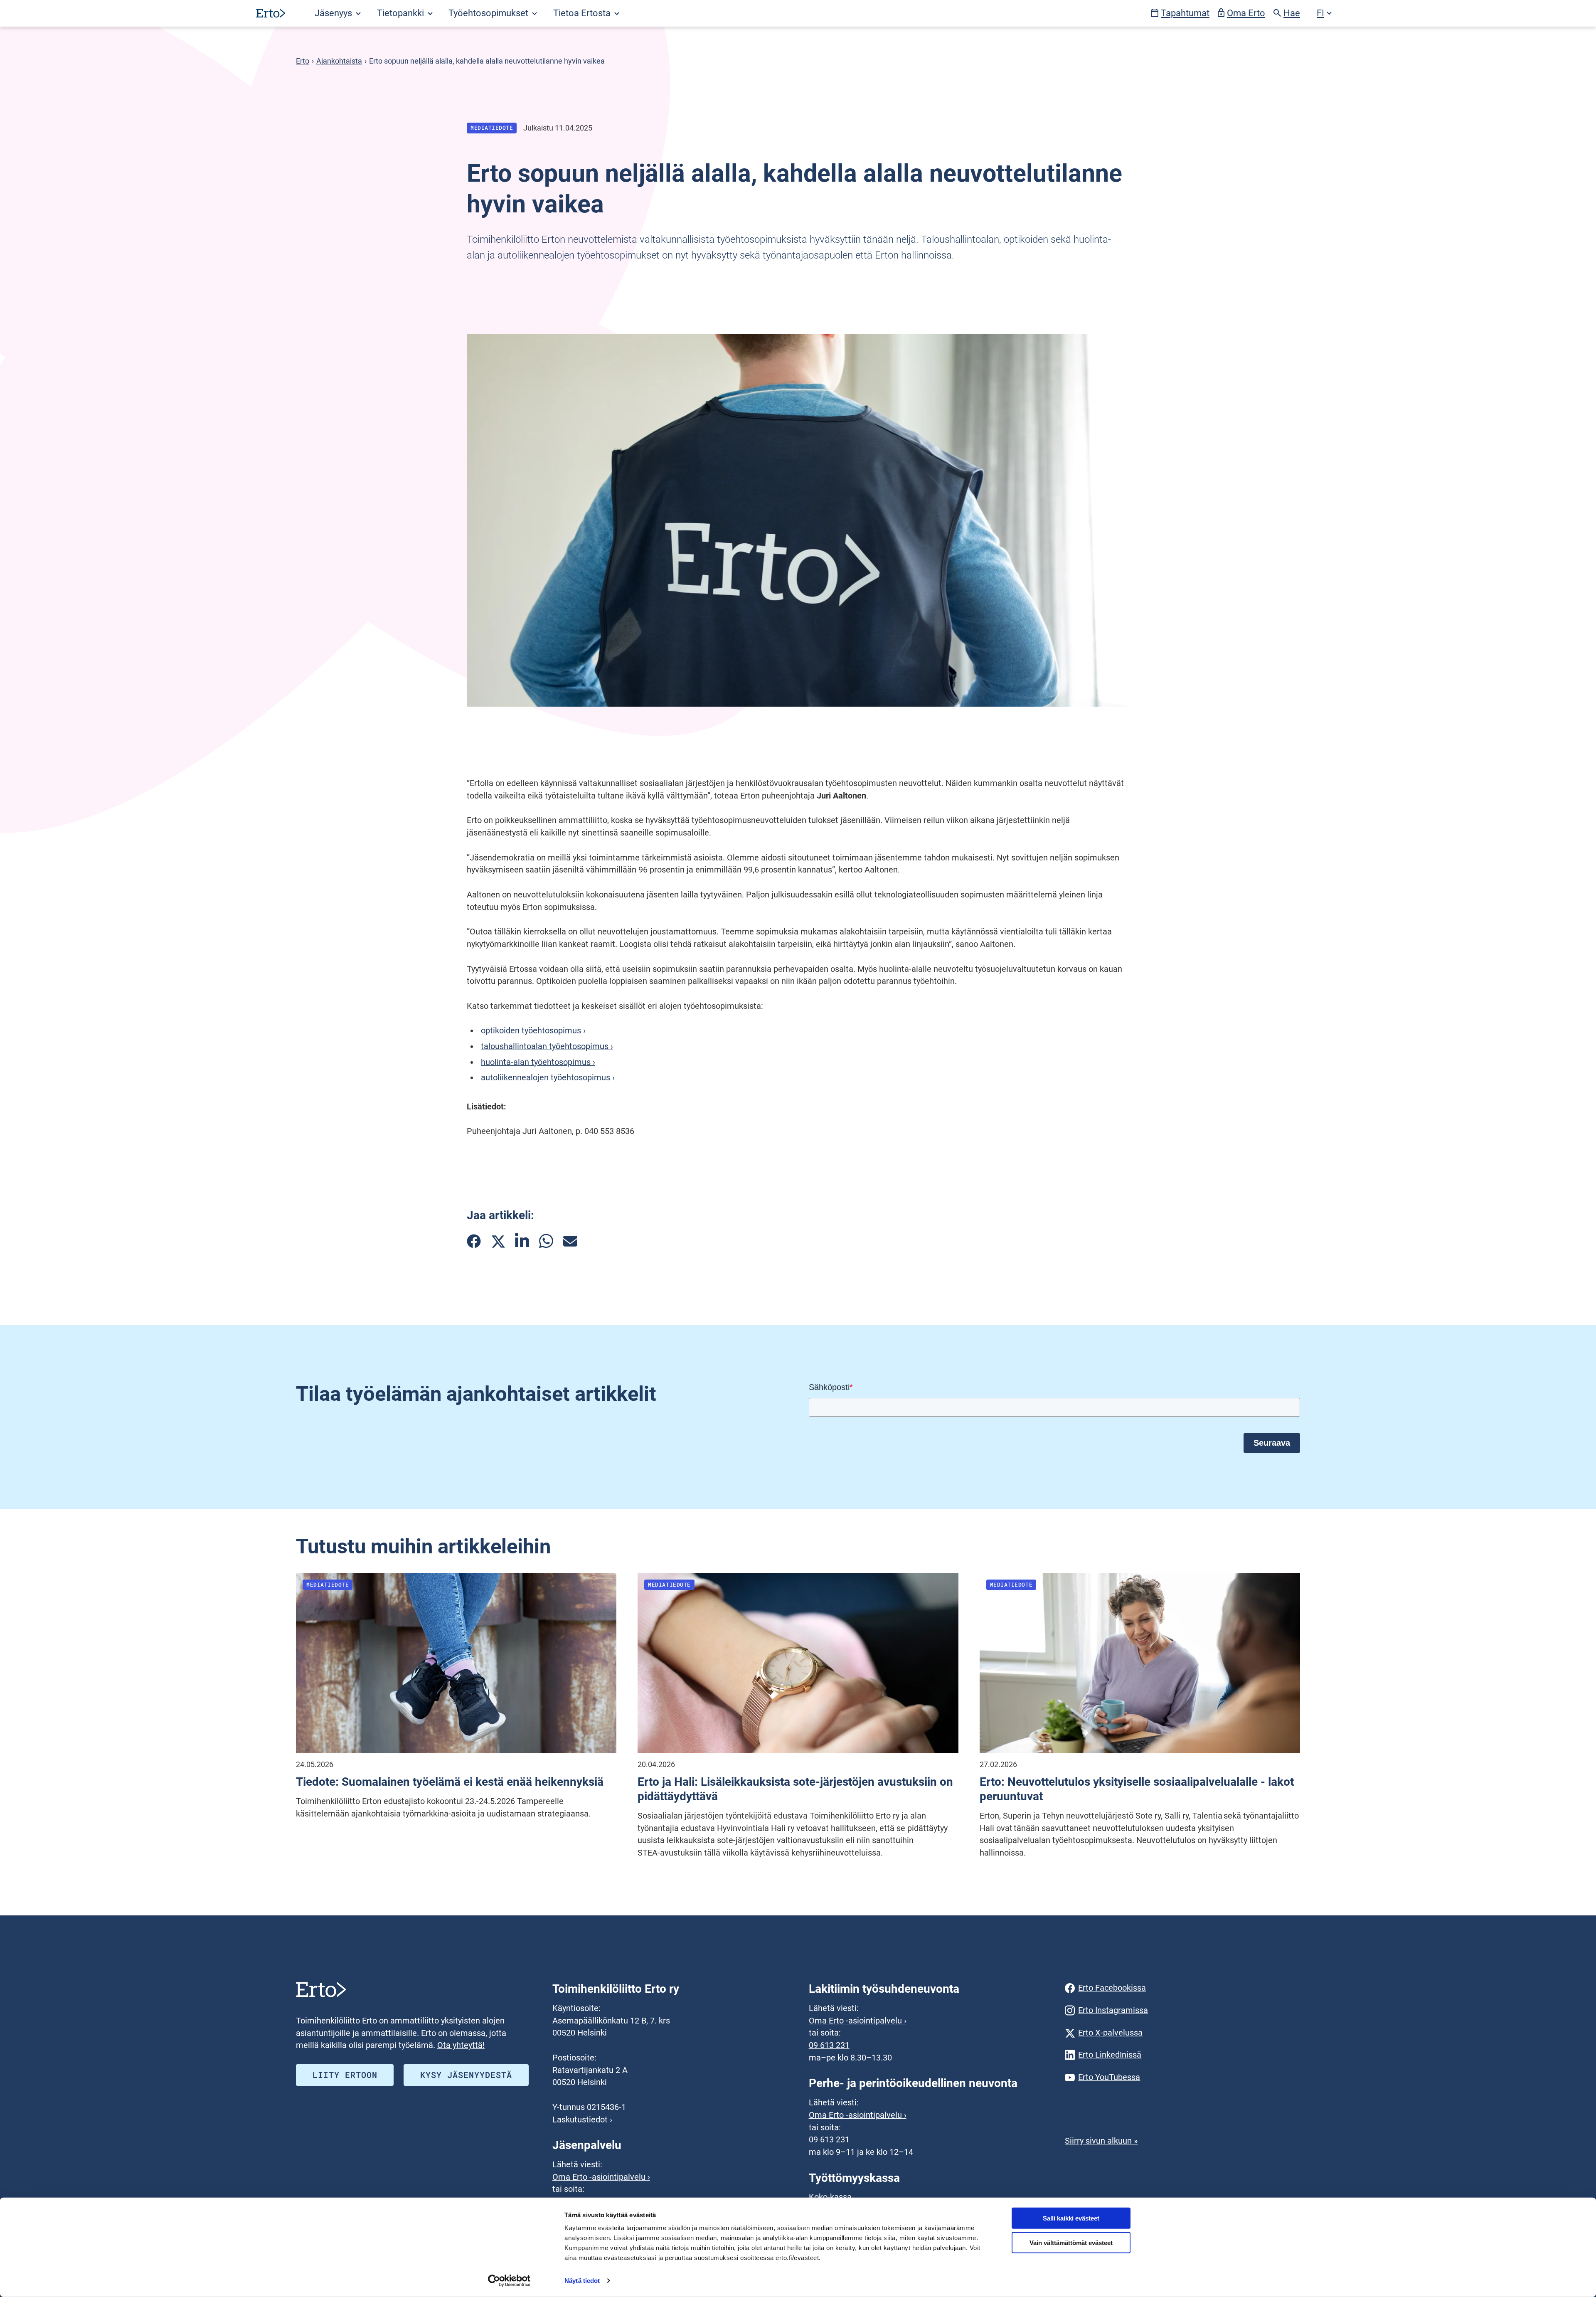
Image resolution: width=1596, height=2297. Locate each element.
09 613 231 (829, 2045)
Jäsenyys (334, 13)
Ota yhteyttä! (461, 2045)
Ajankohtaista (339, 61)
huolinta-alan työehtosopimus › (538, 1062)
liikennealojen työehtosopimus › (556, 1078)
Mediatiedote (492, 128)
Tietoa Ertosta (583, 13)
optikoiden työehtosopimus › (533, 1031)
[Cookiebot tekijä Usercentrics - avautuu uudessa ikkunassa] (509, 2281)
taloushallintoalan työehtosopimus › (547, 1046)
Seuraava (1272, 1443)
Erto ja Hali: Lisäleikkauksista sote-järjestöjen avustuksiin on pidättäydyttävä (795, 1789)
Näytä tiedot (582, 2281)
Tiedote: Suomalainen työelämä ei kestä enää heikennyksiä (450, 1782)
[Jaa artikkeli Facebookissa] (474, 1241)
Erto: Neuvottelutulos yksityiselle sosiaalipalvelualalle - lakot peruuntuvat (1137, 1789)
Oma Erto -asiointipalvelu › (601, 2177)
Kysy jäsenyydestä (466, 2075)
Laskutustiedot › (582, 2120)
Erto (303, 61)
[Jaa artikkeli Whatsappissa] (546, 1241)
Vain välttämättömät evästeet (1071, 2243)
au (489, 1078)
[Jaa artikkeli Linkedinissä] (522, 1241)
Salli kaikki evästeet (1071, 2218)
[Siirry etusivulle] (271, 13)
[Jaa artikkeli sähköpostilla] (570, 1241)
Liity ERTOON (345, 2075)
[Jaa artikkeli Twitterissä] (498, 1241)
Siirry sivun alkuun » (1101, 2141)
